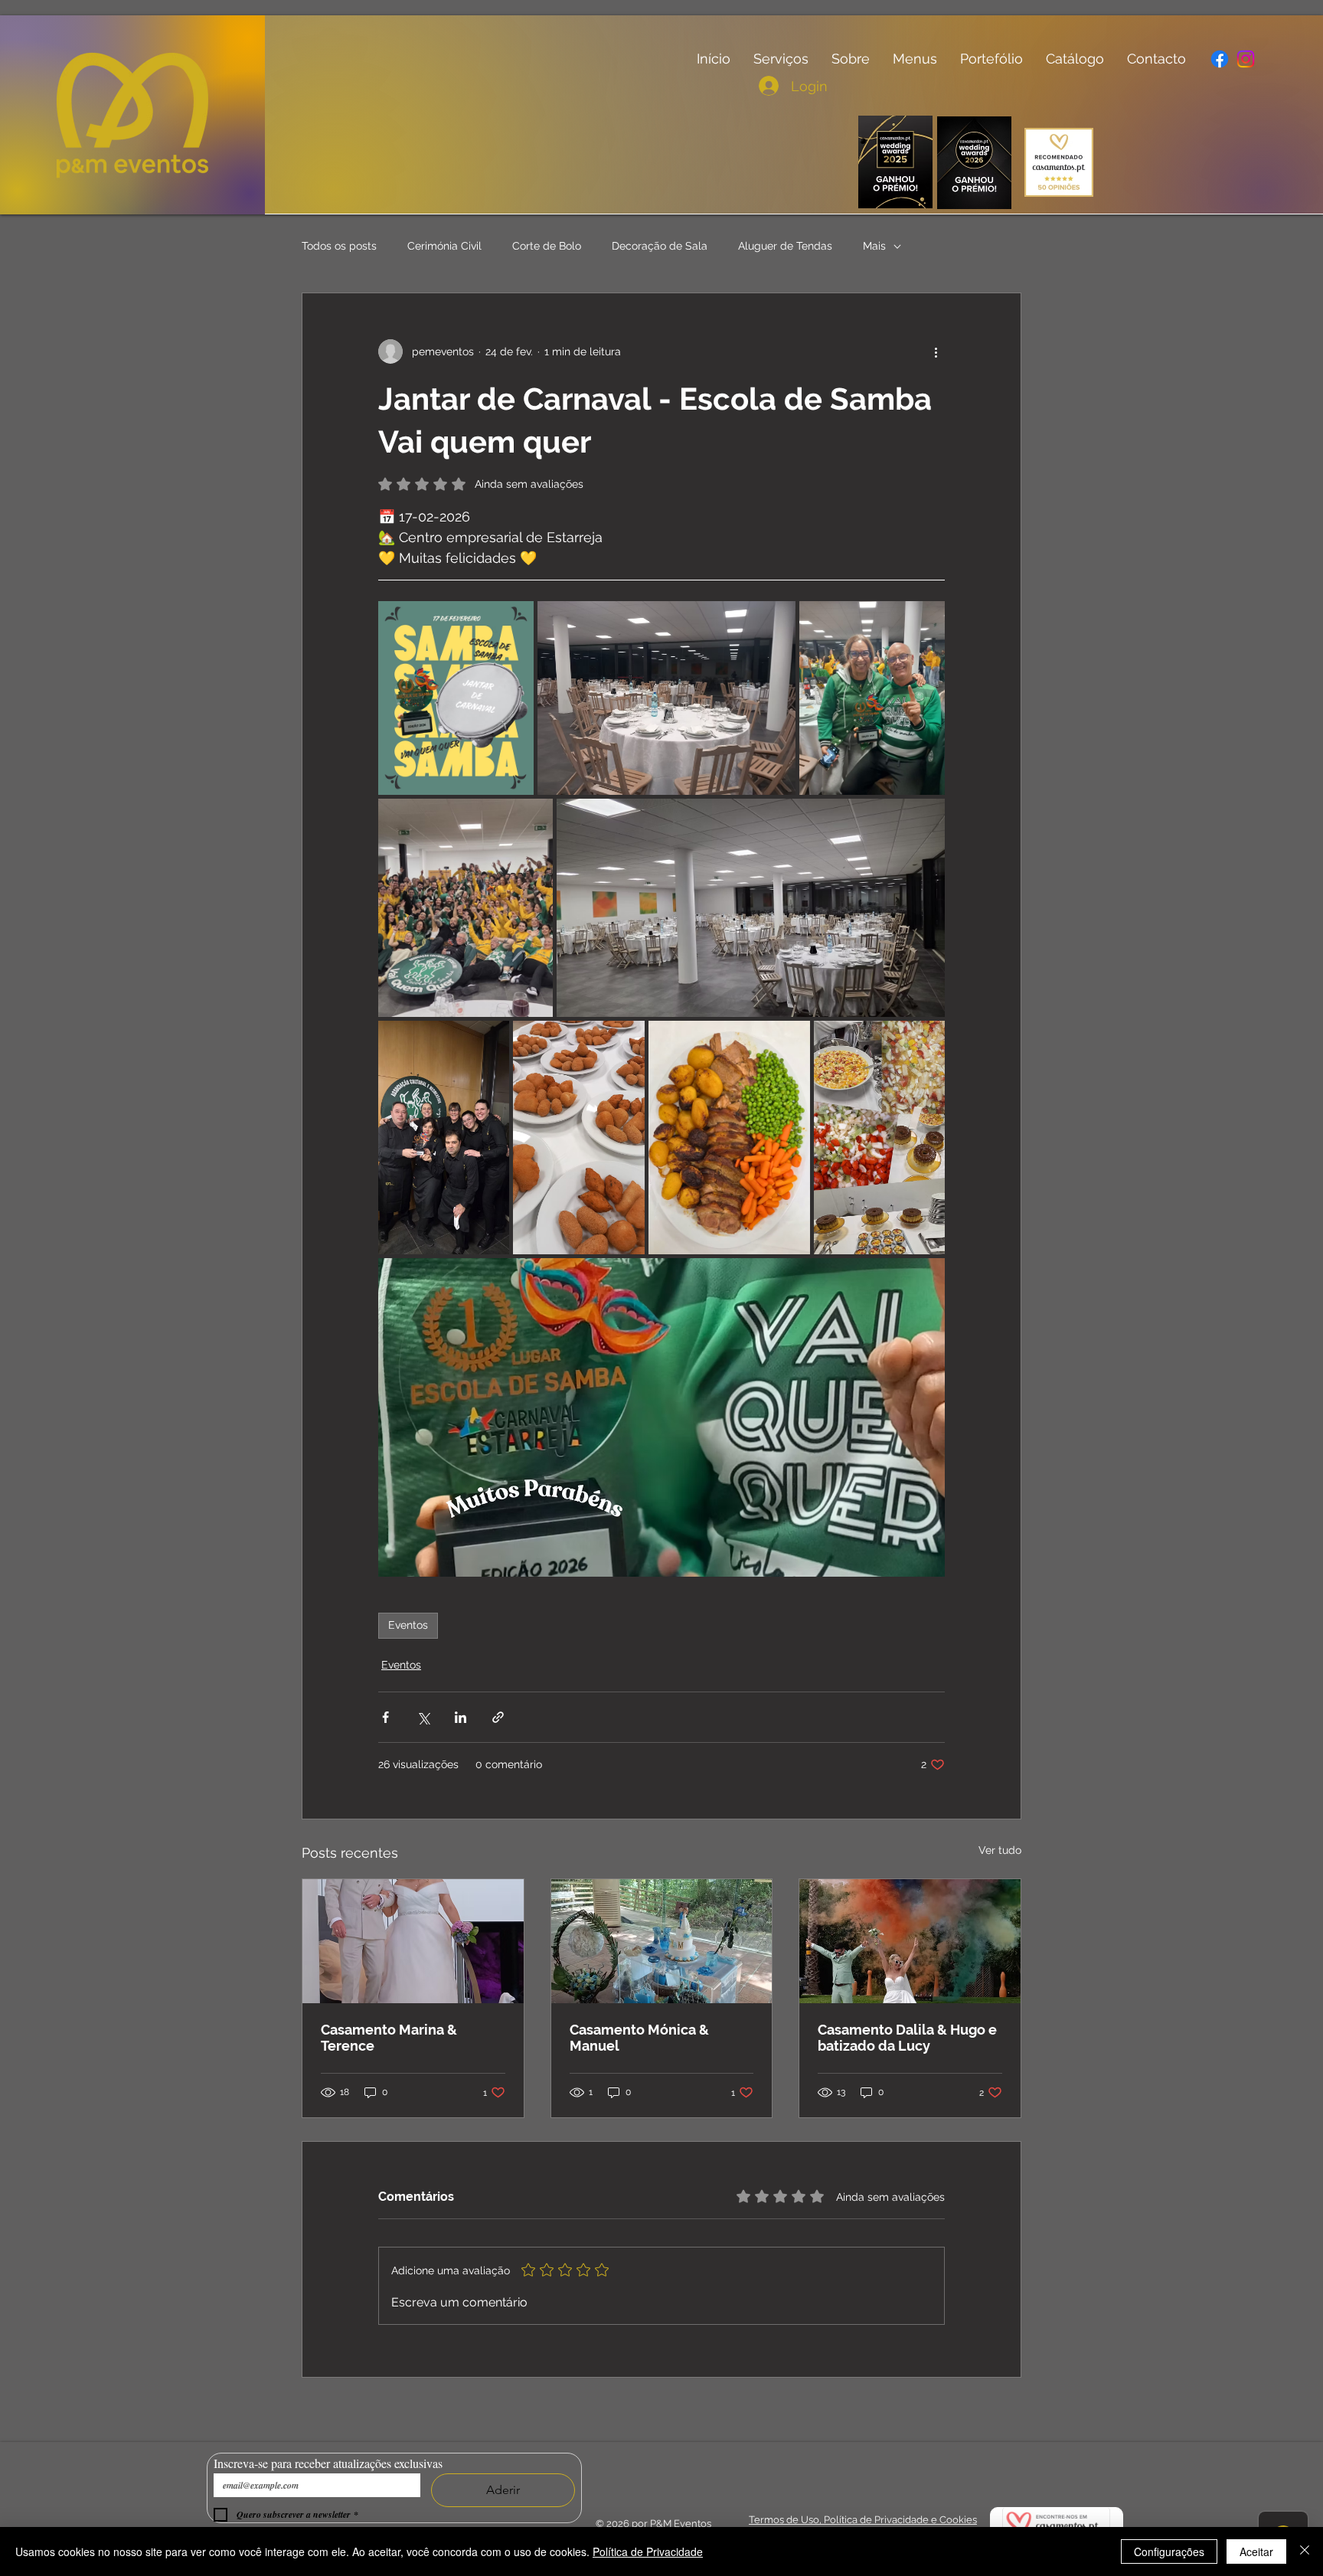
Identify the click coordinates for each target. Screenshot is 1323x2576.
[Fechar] (1305, 2551)
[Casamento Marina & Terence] (413, 1941)
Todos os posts (339, 246)
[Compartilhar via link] (498, 1717)
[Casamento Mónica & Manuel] (662, 1941)
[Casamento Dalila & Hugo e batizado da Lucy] (910, 1941)
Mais (874, 246)
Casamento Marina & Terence (389, 2038)
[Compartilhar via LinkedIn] (461, 1717)
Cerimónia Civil (444, 246)
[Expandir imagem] (456, 698)
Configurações (1169, 2551)
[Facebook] (1220, 59)
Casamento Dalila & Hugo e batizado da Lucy (907, 2038)
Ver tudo (1000, 1850)
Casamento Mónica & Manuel (639, 2038)
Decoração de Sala (660, 246)
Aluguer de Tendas (785, 246)
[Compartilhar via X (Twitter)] (423, 1717)
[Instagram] (1245, 59)
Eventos (408, 1625)
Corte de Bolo (547, 246)
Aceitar (1256, 2551)
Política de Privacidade (648, 2551)
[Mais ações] (936, 351)
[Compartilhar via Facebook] (385, 1717)
